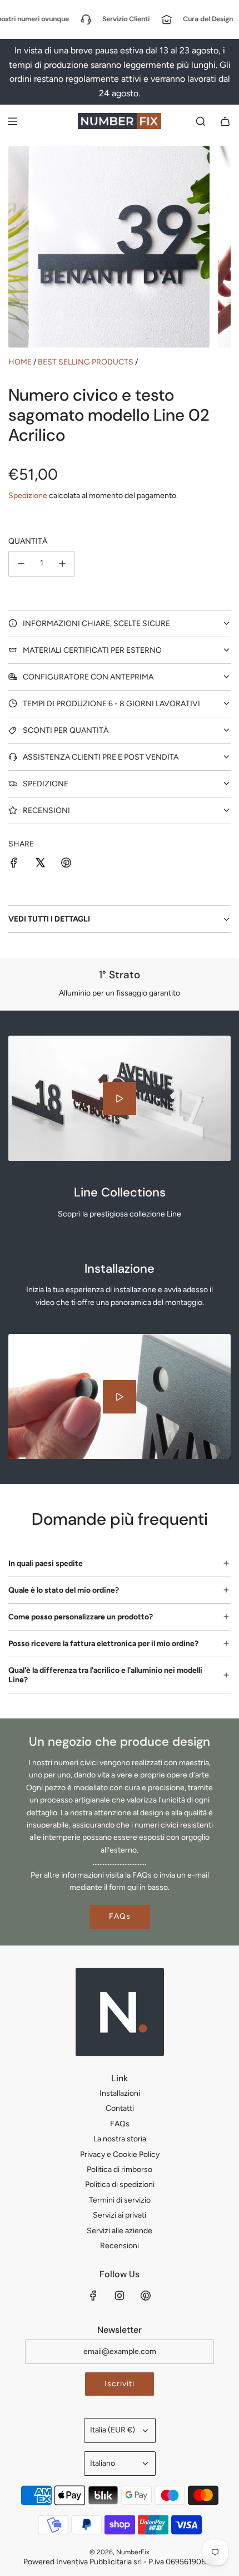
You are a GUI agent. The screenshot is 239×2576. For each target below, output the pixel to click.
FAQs (120, 1916)
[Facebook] (93, 2296)
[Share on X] (40, 865)
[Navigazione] (12, 121)
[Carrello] (225, 121)
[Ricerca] (201, 121)
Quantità (28, 541)
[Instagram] (120, 2296)
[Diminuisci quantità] (21, 564)
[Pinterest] (146, 2296)
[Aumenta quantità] (62, 564)
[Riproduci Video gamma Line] (120, 1099)
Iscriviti (120, 2384)
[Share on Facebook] (14, 865)
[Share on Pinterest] (66, 865)
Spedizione (28, 496)
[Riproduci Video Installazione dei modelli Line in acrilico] (120, 1397)
